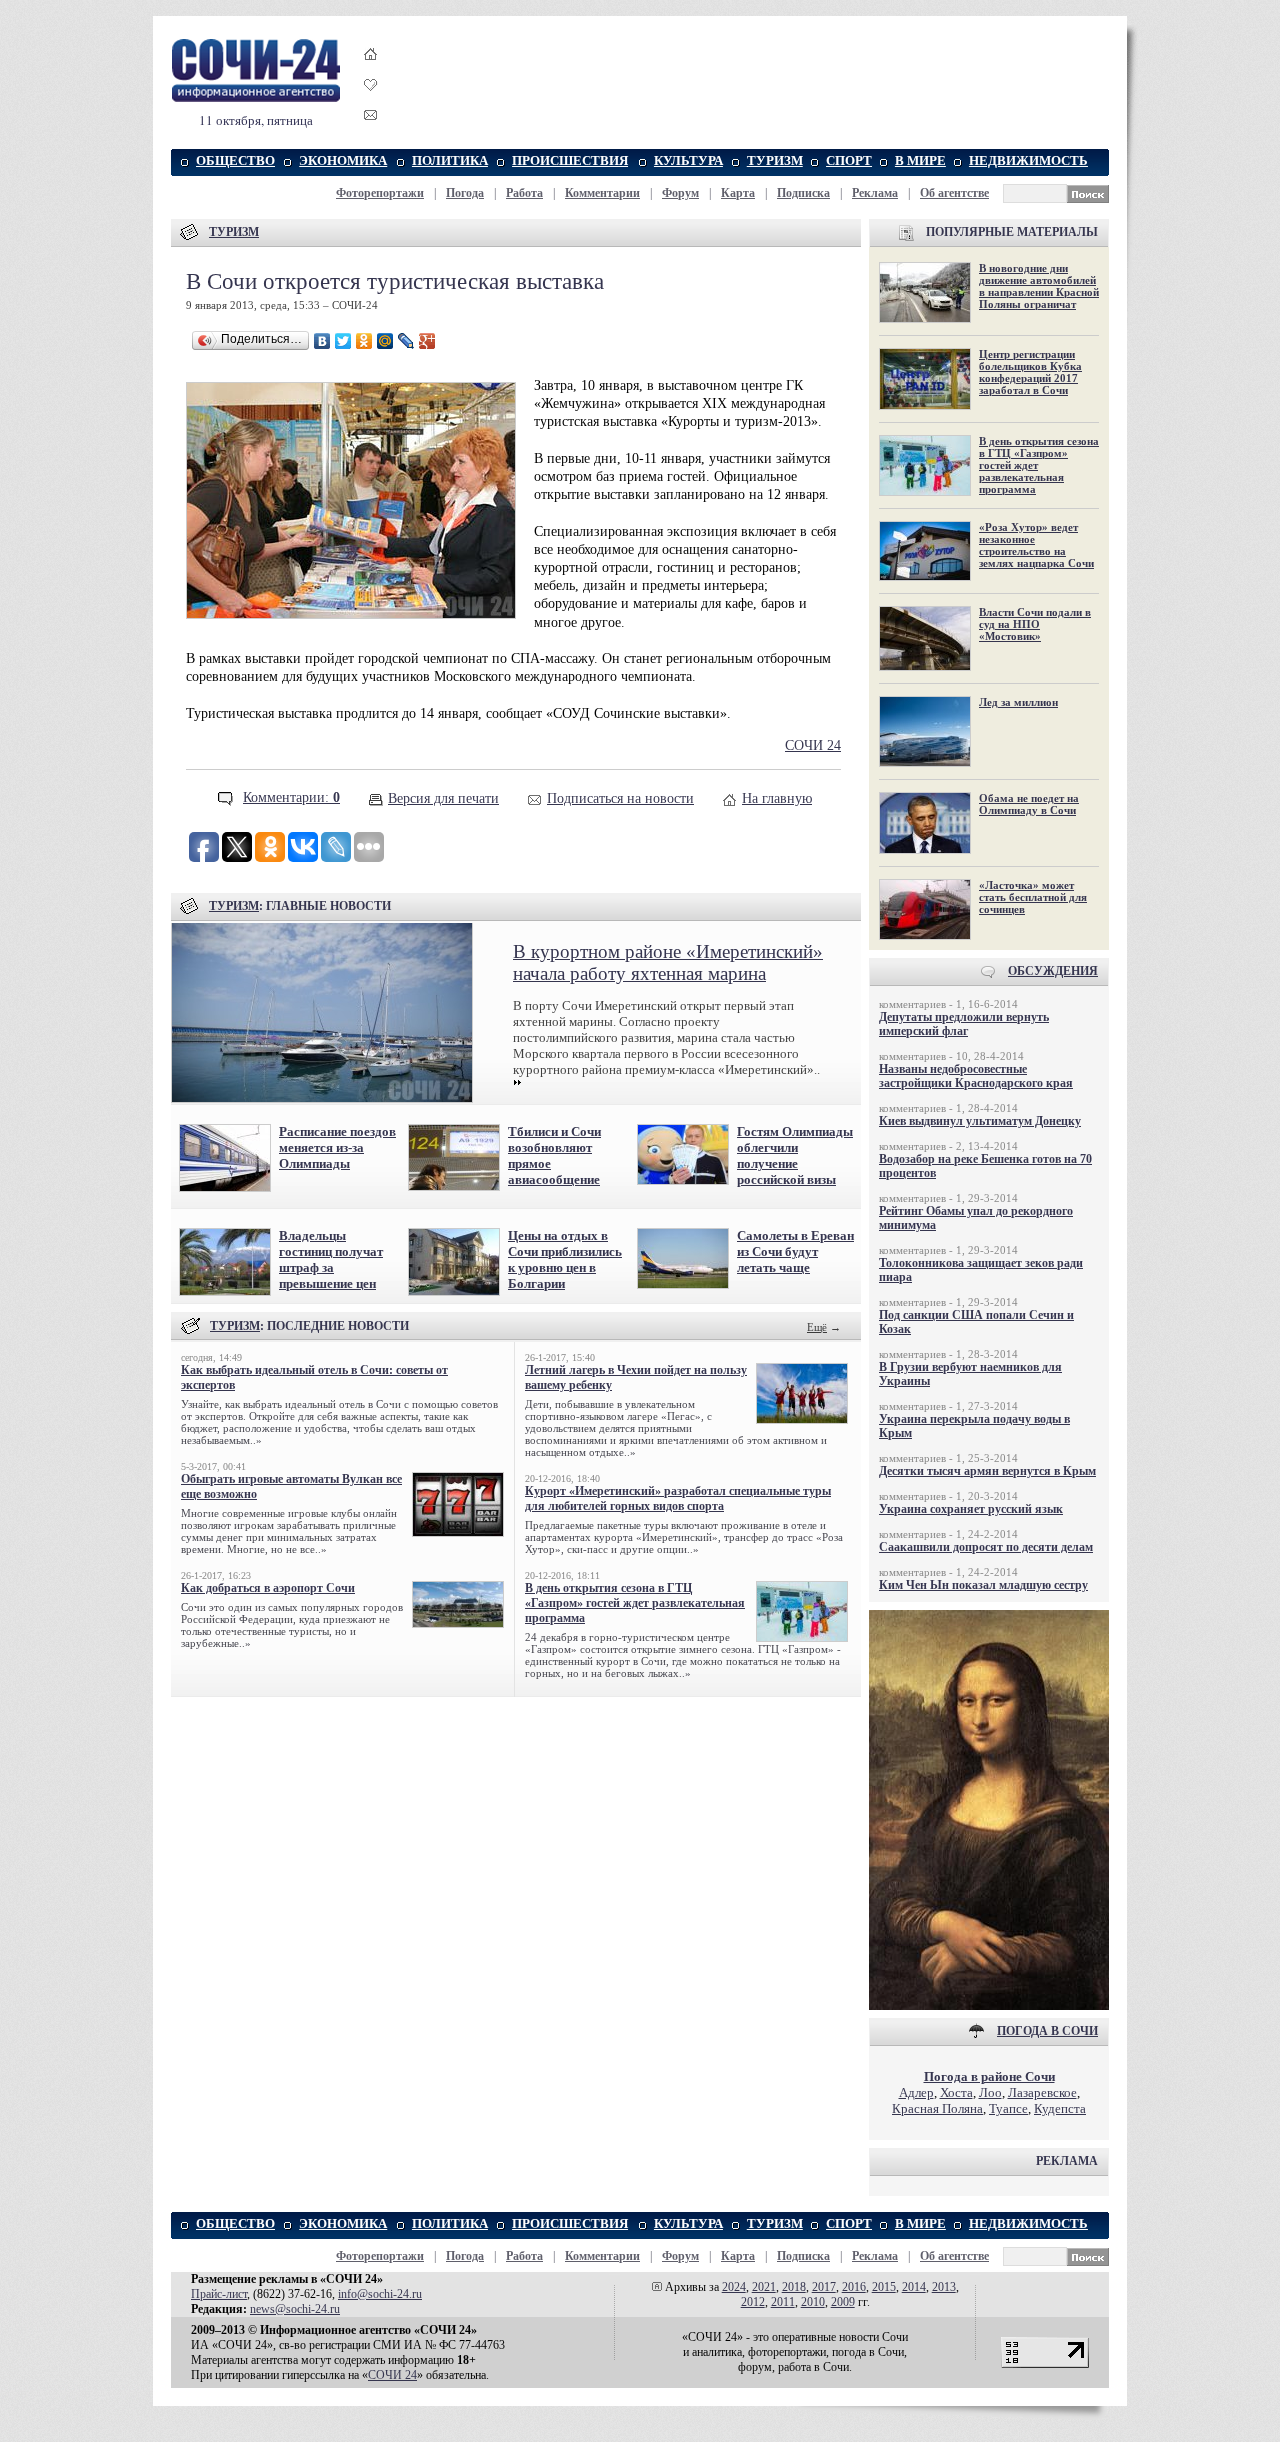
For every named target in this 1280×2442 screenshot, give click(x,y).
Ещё (817, 1327)
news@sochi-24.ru (295, 2309)
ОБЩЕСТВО (235, 160)
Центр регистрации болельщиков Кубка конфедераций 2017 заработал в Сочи (1030, 372)
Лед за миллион (1018, 702)
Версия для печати (443, 798)
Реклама (875, 193)
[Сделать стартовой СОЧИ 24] (371, 72)
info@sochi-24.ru (380, 2294)
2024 (734, 2287)
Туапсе (1008, 2108)
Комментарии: (291, 797)
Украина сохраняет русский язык (971, 1509)
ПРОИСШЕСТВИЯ (570, 160)
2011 (783, 2302)
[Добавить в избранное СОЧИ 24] (371, 102)
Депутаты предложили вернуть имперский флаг (964, 1024)
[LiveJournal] (406, 341)
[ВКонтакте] (322, 341)
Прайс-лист (219, 2294)
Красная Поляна (937, 2108)
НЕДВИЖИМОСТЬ (1028, 160)
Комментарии (602, 193)
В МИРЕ (920, 160)
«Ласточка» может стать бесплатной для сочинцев (1033, 897)
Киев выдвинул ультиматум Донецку (980, 1121)
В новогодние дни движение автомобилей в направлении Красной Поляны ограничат (1039, 286)
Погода (465, 193)
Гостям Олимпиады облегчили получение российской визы (795, 1155)
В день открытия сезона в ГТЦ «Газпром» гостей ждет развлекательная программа (635, 1603)
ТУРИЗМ (775, 160)
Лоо (990, 2092)
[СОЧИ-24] (256, 98)
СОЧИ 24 (813, 745)
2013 (944, 2287)
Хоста (956, 2092)
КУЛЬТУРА (688, 160)
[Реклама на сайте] (989, 2005)
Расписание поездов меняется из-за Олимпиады (337, 1147)
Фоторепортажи (380, 193)
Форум (680, 193)
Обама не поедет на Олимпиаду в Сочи (1029, 804)
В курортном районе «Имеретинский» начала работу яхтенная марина (668, 962)
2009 (843, 2302)
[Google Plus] (427, 341)
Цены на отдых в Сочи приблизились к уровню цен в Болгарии (565, 1259)
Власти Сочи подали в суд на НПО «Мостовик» (1035, 624)
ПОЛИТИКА (450, 160)
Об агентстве (954, 193)
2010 (813, 2302)
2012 (753, 2302)
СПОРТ (849, 160)
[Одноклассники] (364, 341)
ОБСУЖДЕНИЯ (1053, 971)
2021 (764, 2287)
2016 (854, 2287)
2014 (914, 2287)
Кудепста (1060, 2108)
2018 (794, 2287)
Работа (524, 193)
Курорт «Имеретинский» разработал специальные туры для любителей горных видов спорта (678, 1498)
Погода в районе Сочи (989, 2076)
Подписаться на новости (620, 798)
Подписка (803, 193)
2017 (824, 2287)
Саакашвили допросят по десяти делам (986, 1547)
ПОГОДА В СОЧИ (1047, 2031)
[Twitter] (343, 341)
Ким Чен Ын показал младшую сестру (983, 1585)
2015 (884, 2287)
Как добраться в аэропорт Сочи (268, 1588)
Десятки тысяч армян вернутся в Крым (987, 1471)
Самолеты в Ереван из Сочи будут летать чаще (795, 1251)
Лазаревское (1042, 2092)
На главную (777, 798)
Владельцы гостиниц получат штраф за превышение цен (331, 1259)
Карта (738, 193)
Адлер (916, 2092)
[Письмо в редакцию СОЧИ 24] (371, 118)
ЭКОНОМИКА (343, 160)
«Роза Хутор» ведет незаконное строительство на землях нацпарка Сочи (1036, 545)
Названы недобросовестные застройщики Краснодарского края (976, 1076)
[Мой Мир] (385, 341)
